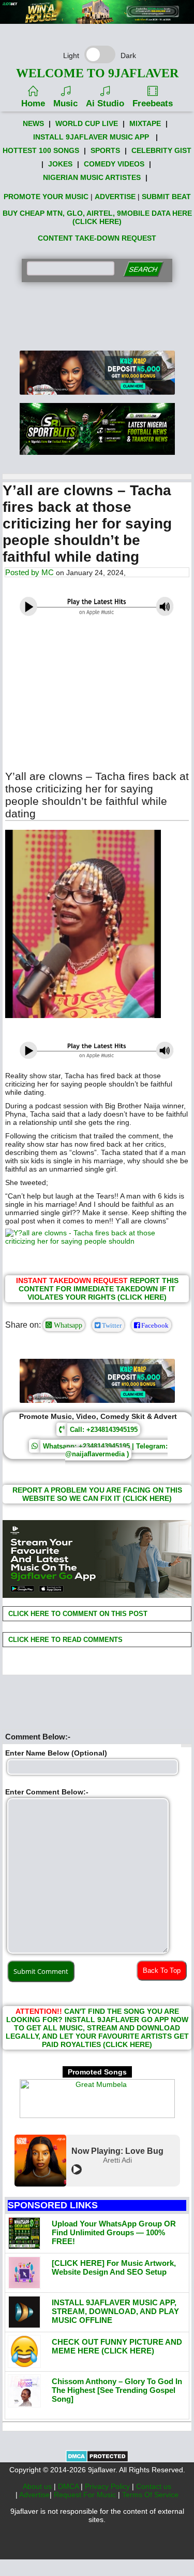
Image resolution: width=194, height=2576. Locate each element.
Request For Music (86, 2495)
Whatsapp (67, 1325)
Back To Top (162, 1971)
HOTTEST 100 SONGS (41, 150)
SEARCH (143, 269)
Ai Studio (105, 103)
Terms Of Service (150, 2495)
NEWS (33, 123)
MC (48, 572)
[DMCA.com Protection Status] (97, 2460)
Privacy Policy (108, 2486)
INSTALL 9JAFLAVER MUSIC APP (91, 137)
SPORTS (105, 150)
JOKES (60, 164)
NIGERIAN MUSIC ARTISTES (92, 177)
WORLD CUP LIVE (87, 123)
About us (38, 2486)
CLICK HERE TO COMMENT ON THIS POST (77, 1614)
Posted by (23, 572)
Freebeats (153, 103)
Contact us (154, 2486)
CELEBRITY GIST (161, 150)
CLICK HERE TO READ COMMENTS (64, 1640)
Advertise (34, 2495)
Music (65, 103)
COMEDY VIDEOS (114, 164)
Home (33, 103)
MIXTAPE (145, 123)
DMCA (69, 2486)
